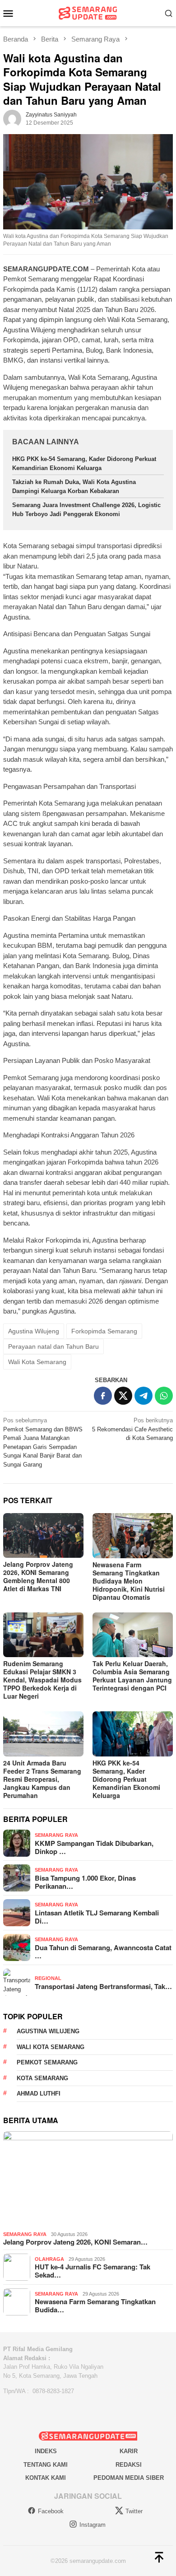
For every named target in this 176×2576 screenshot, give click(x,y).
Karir (129, 2451)
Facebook (51, 2511)
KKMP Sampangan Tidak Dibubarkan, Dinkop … (94, 1847)
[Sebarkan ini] (103, 1396)
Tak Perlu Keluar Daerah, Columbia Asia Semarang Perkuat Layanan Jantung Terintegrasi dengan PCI (132, 1676)
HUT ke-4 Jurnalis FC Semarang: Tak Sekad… (93, 2271)
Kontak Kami (46, 2478)
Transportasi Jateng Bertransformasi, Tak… (103, 1986)
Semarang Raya (56, 1835)
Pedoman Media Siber (129, 2478)
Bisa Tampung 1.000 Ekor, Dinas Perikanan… (85, 1882)
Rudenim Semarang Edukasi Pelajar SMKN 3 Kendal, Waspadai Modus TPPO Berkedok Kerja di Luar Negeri (42, 1680)
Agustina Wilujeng (34, 1331)
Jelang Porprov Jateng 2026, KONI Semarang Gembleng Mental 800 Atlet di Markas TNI (38, 1576)
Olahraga (49, 2259)
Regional (48, 1978)
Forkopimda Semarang (104, 1331)
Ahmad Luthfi (39, 2094)
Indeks (46, 2451)
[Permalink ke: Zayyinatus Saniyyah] (12, 119)
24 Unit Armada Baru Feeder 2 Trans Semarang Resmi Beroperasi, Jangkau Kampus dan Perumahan (42, 1779)
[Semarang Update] (88, 12)
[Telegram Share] (144, 1396)
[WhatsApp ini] (164, 1396)
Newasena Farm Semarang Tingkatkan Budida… (95, 2306)
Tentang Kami (46, 2465)
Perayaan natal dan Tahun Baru (53, 1346)
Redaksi (129, 2465)
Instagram (93, 2525)
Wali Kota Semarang (37, 1362)
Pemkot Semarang (47, 2062)
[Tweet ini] (123, 1396)
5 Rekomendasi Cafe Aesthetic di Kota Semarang (132, 1429)
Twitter (134, 2511)
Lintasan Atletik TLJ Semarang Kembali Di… (97, 1917)
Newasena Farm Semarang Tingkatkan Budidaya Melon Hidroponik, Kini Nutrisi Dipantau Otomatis (129, 1581)
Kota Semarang (42, 2078)
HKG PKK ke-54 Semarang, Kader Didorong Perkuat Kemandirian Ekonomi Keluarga (126, 1779)
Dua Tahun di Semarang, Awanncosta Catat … (103, 1952)
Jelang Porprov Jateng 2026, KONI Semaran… (75, 2242)
